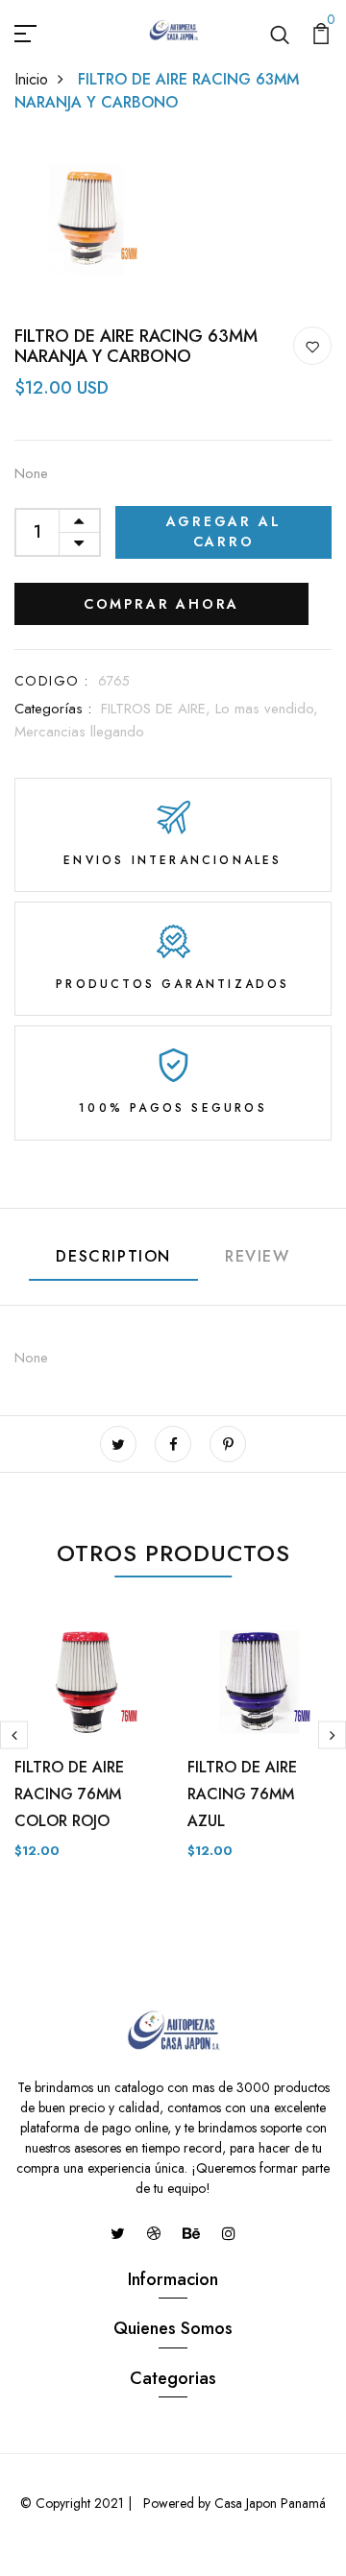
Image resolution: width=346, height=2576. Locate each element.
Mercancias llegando (79, 732)
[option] (86, 1750)
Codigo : (51, 681)
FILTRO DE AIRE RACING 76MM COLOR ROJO (69, 1794)
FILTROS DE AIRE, (158, 709)
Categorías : (53, 709)
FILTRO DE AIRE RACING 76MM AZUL (242, 1794)
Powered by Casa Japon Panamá (233, 2503)
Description (113, 1256)
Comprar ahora (161, 604)
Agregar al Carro (224, 531)
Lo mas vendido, (267, 709)
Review (258, 1256)
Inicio (31, 79)
